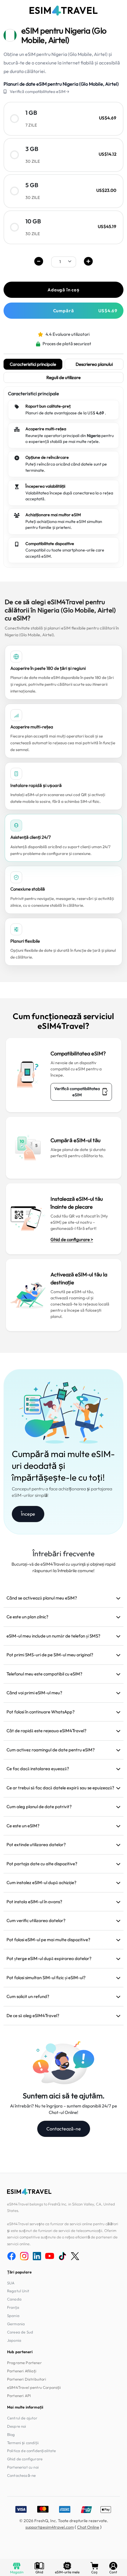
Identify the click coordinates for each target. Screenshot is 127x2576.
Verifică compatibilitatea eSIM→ (40, 92)
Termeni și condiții (23, 2443)
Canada (14, 2299)
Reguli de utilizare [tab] (63, 377)
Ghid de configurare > (72, 1239)
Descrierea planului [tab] (94, 364)
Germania (16, 2324)
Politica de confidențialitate (32, 2451)
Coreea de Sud (20, 2332)
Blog (11, 2434)
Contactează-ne (64, 2129)
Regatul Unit (18, 2291)
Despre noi (17, 2426)
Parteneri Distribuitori (27, 2379)
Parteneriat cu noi (23, 2467)
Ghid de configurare (25, 2459)
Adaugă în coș (63, 290)
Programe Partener (24, 2363)
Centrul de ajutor (22, 2418)
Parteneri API (19, 2396)
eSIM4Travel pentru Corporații (34, 2387)
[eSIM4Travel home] (63, 11)
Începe (28, 1514)
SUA (11, 2283)
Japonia (14, 2340)
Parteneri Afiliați (22, 2371)
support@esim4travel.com (50, 2527)
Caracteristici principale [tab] (33, 364)
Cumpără (85, 311)
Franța (13, 2307)
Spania (13, 2316)
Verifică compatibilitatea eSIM (77, 1092)
